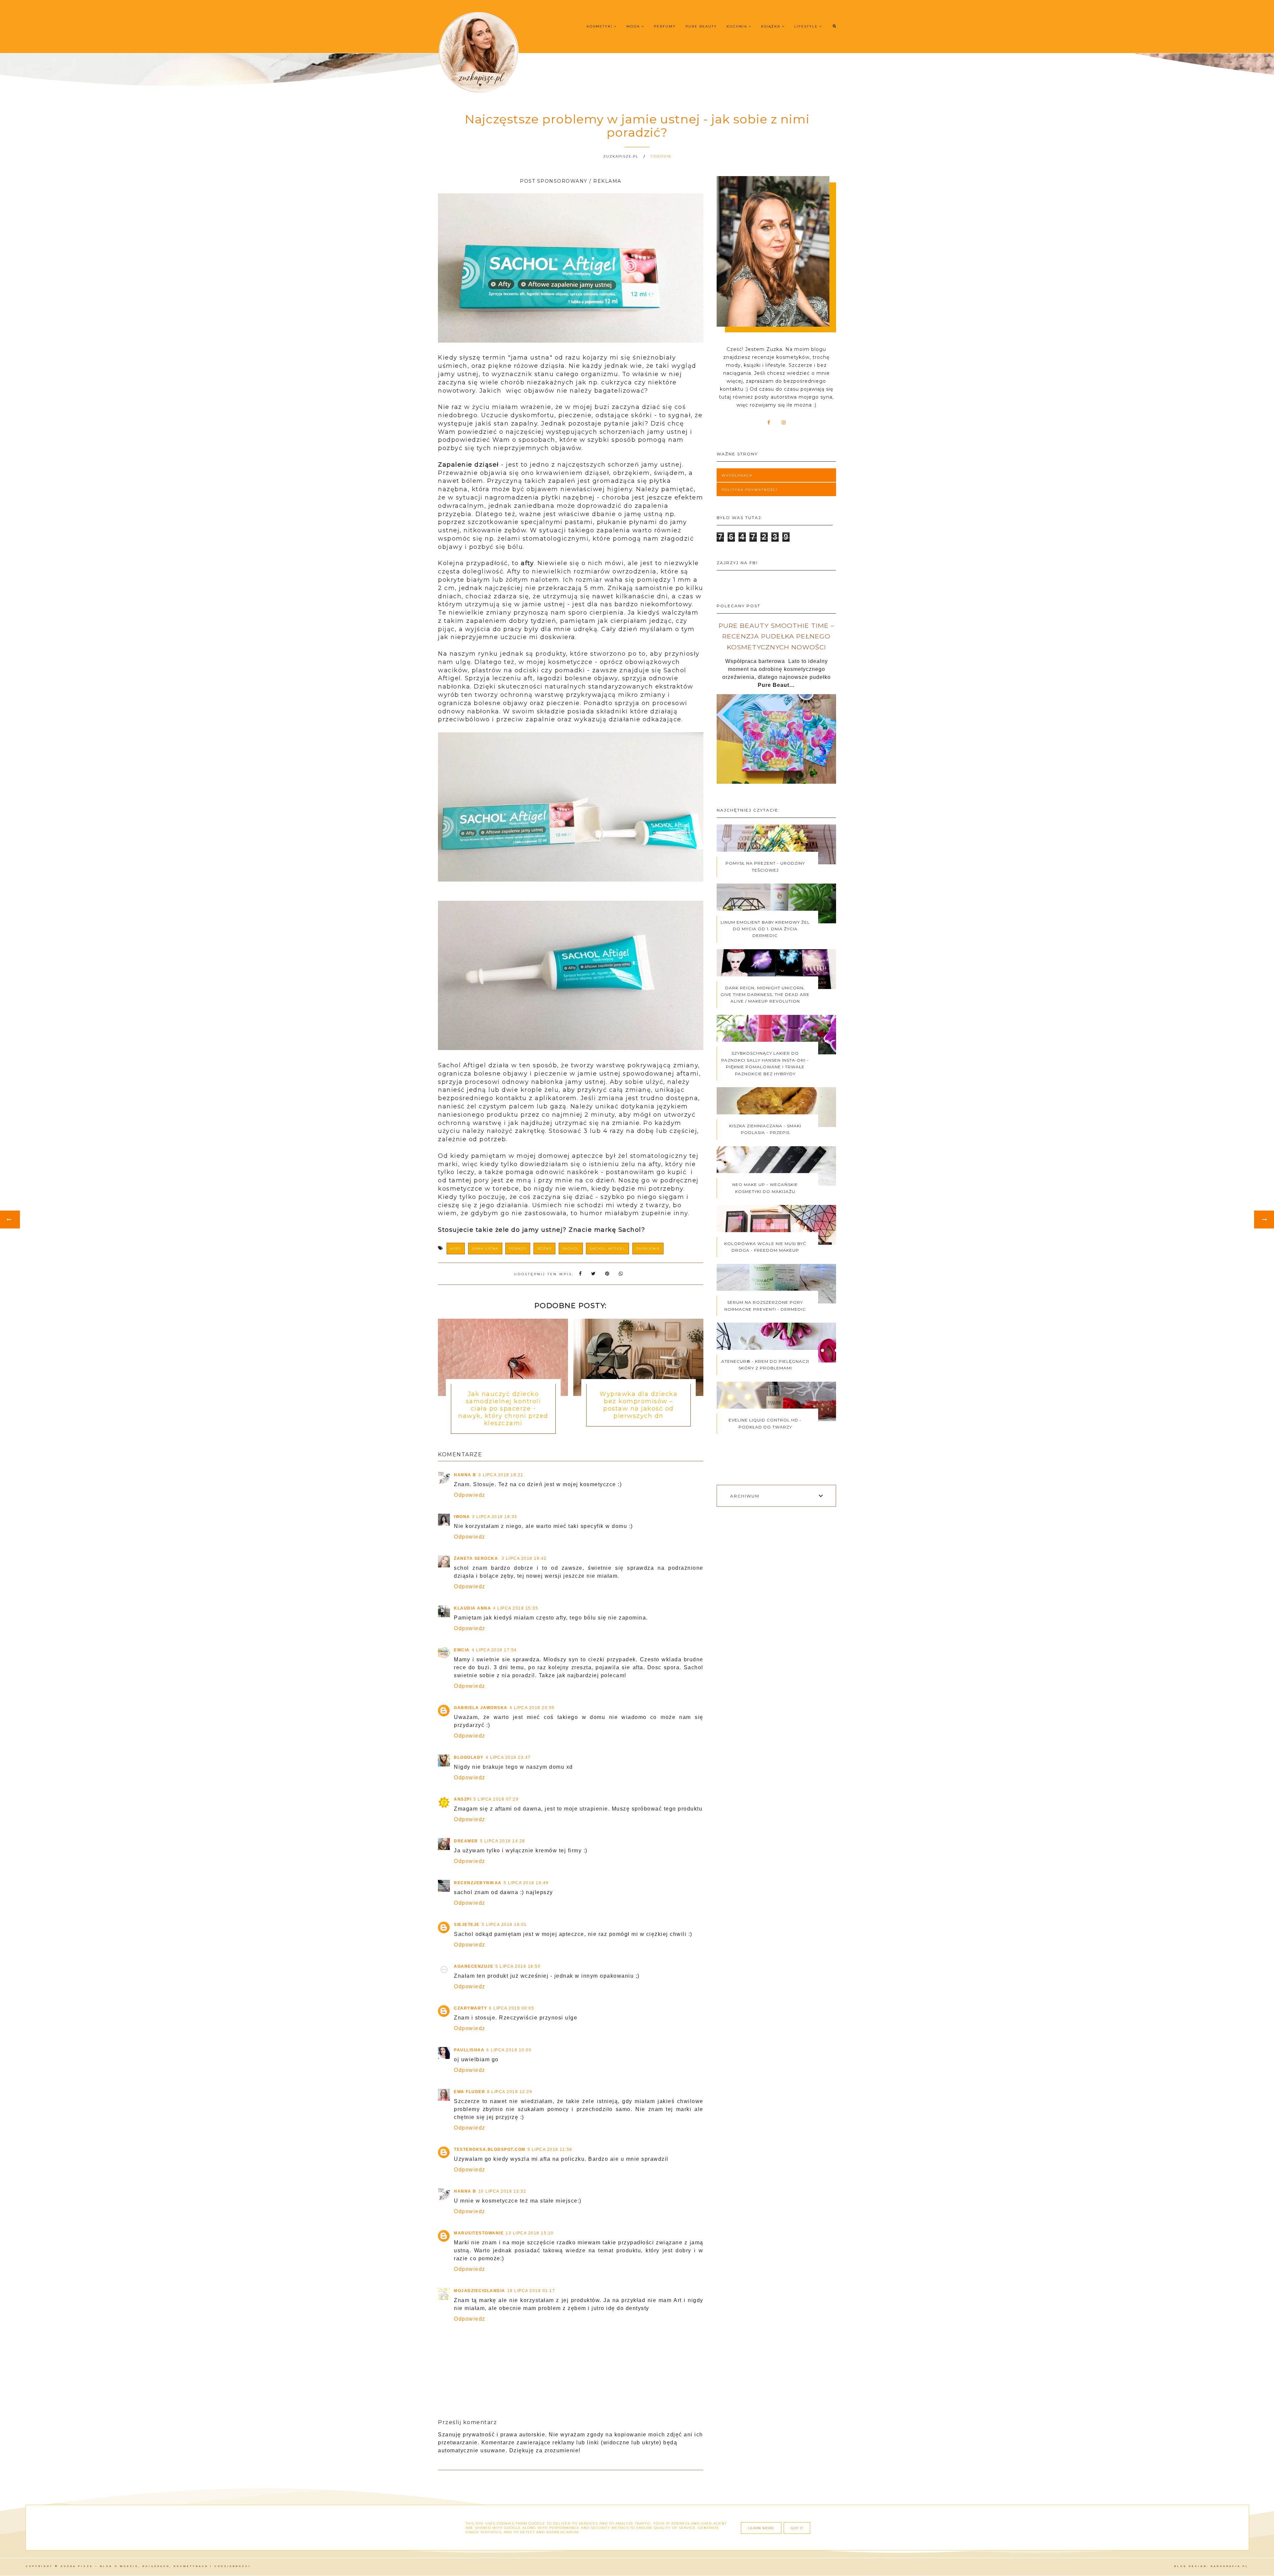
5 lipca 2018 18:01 (504, 1925)
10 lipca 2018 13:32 (502, 2191)
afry (456, 1249)
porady (518, 1249)
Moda (634, 26)
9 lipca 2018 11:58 (550, 2149)
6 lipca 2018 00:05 (512, 2008)
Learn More (761, 2528)
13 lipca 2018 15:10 (530, 2233)
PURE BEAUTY (701, 26)
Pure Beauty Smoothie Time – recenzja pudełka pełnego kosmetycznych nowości (777, 636)
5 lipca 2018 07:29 (496, 1799)
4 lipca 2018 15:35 (516, 1608)
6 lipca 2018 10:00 (509, 2050)
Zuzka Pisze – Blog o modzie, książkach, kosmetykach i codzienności (156, 2566)
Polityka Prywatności (750, 490)
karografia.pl (1230, 2566)
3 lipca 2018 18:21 (501, 1475)
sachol (571, 1249)
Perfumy (665, 26)
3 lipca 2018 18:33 (495, 1517)
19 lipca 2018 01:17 (531, 2291)
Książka (772, 26)
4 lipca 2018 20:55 (532, 1708)
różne (545, 1249)
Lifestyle (807, 26)
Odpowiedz (470, 1495)
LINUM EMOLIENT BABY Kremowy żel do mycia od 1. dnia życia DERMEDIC (765, 929)
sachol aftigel (607, 1249)
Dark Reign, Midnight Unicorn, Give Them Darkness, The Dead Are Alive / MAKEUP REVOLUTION (765, 995)
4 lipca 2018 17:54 (494, 1650)
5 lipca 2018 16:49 (526, 1883)
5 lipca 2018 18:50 (518, 1966)
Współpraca (737, 475)
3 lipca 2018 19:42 (524, 1558)
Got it (797, 2528)
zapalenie (648, 1249)
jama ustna (485, 1249)
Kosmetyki (600, 26)
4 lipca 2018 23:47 (508, 1757)
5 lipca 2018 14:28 (503, 1841)
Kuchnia (738, 26)
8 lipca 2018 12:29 (510, 2092)
